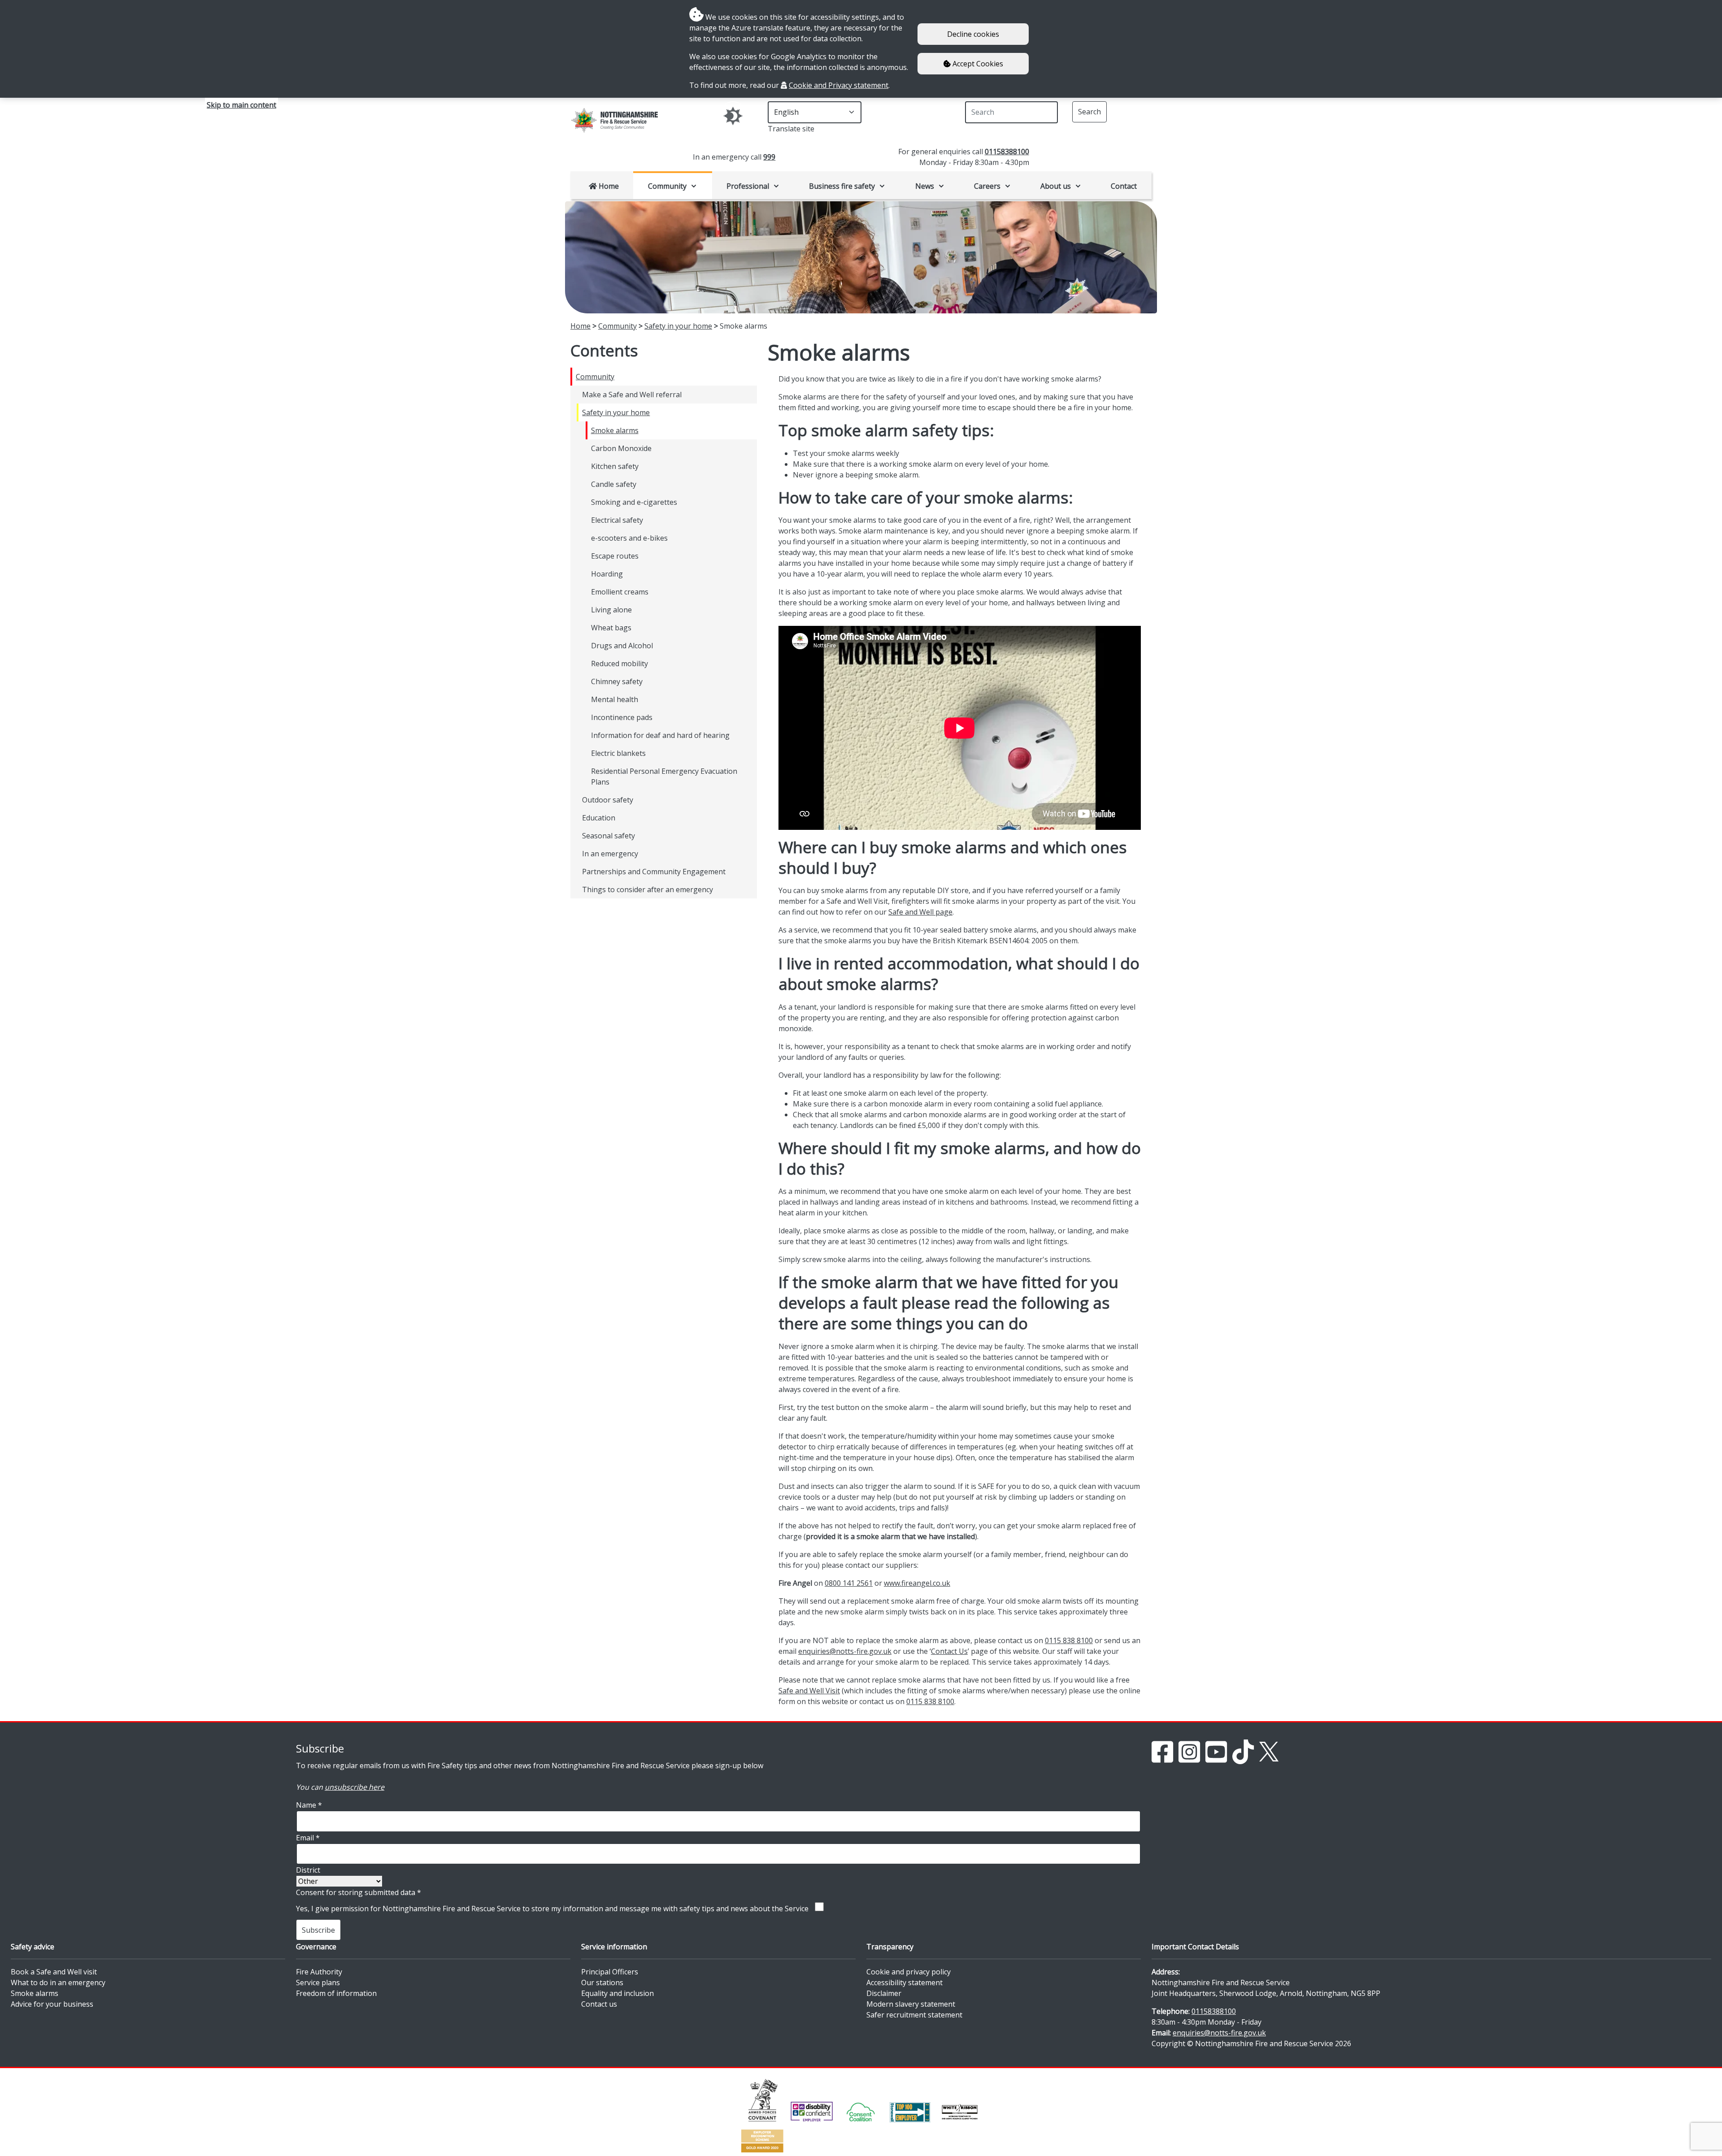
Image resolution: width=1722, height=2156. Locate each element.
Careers (987, 186)
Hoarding (607, 574)
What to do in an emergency (58, 1982)
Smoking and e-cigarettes (634, 502)
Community (667, 186)
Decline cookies (973, 34)
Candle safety (614, 484)
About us (1056, 186)
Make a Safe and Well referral (632, 395)
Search (1089, 112)
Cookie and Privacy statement (839, 85)
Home (608, 186)
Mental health (615, 699)
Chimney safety (617, 681)
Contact (1124, 186)
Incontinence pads (622, 717)
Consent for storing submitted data (359, 1892)
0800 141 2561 (849, 1583)
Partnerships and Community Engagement (654, 872)
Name (309, 1805)
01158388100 (1007, 152)
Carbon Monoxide (621, 448)
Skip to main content (241, 105)
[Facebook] (1162, 1751)
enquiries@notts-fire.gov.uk (845, 1651)
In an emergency (610, 854)
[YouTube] (1216, 1751)
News (925, 186)
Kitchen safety (615, 466)
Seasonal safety (609, 836)
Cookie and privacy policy (909, 1972)
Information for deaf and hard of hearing (660, 735)
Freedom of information (336, 1993)
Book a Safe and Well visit (54, 1972)
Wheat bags (611, 628)
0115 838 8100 (1069, 1640)
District (308, 1870)
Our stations (602, 1982)
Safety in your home (678, 326)
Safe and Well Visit (809, 1691)
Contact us (599, 2004)
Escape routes (615, 556)
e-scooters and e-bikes (629, 538)
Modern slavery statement (911, 2004)
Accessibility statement (904, 1982)
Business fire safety (842, 186)
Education (599, 818)
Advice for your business (52, 2004)
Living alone (611, 610)
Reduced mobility (620, 664)
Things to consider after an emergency (648, 889)
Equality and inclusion (617, 1993)
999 (769, 157)
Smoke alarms (615, 430)
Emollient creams (620, 592)
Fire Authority (319, 1972)
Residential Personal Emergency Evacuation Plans (664, 777)
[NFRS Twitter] (1269, 1751)
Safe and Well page (920, 912)
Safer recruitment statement (914, 2015)
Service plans (318, 1982)
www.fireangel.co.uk (917, 1583)
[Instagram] (1189, 1751)
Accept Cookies (977, 64)
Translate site (791, 129)
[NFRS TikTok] (1243, 1751)
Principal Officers (610, 1972)
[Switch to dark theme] (733, 116)
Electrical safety (617, 520)
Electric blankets (618, 753)
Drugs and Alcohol (622, 646)
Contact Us (949, 1651)
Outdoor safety (608, 800)
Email (308, 1838)
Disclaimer (884, 1993)
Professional (748, 186)
